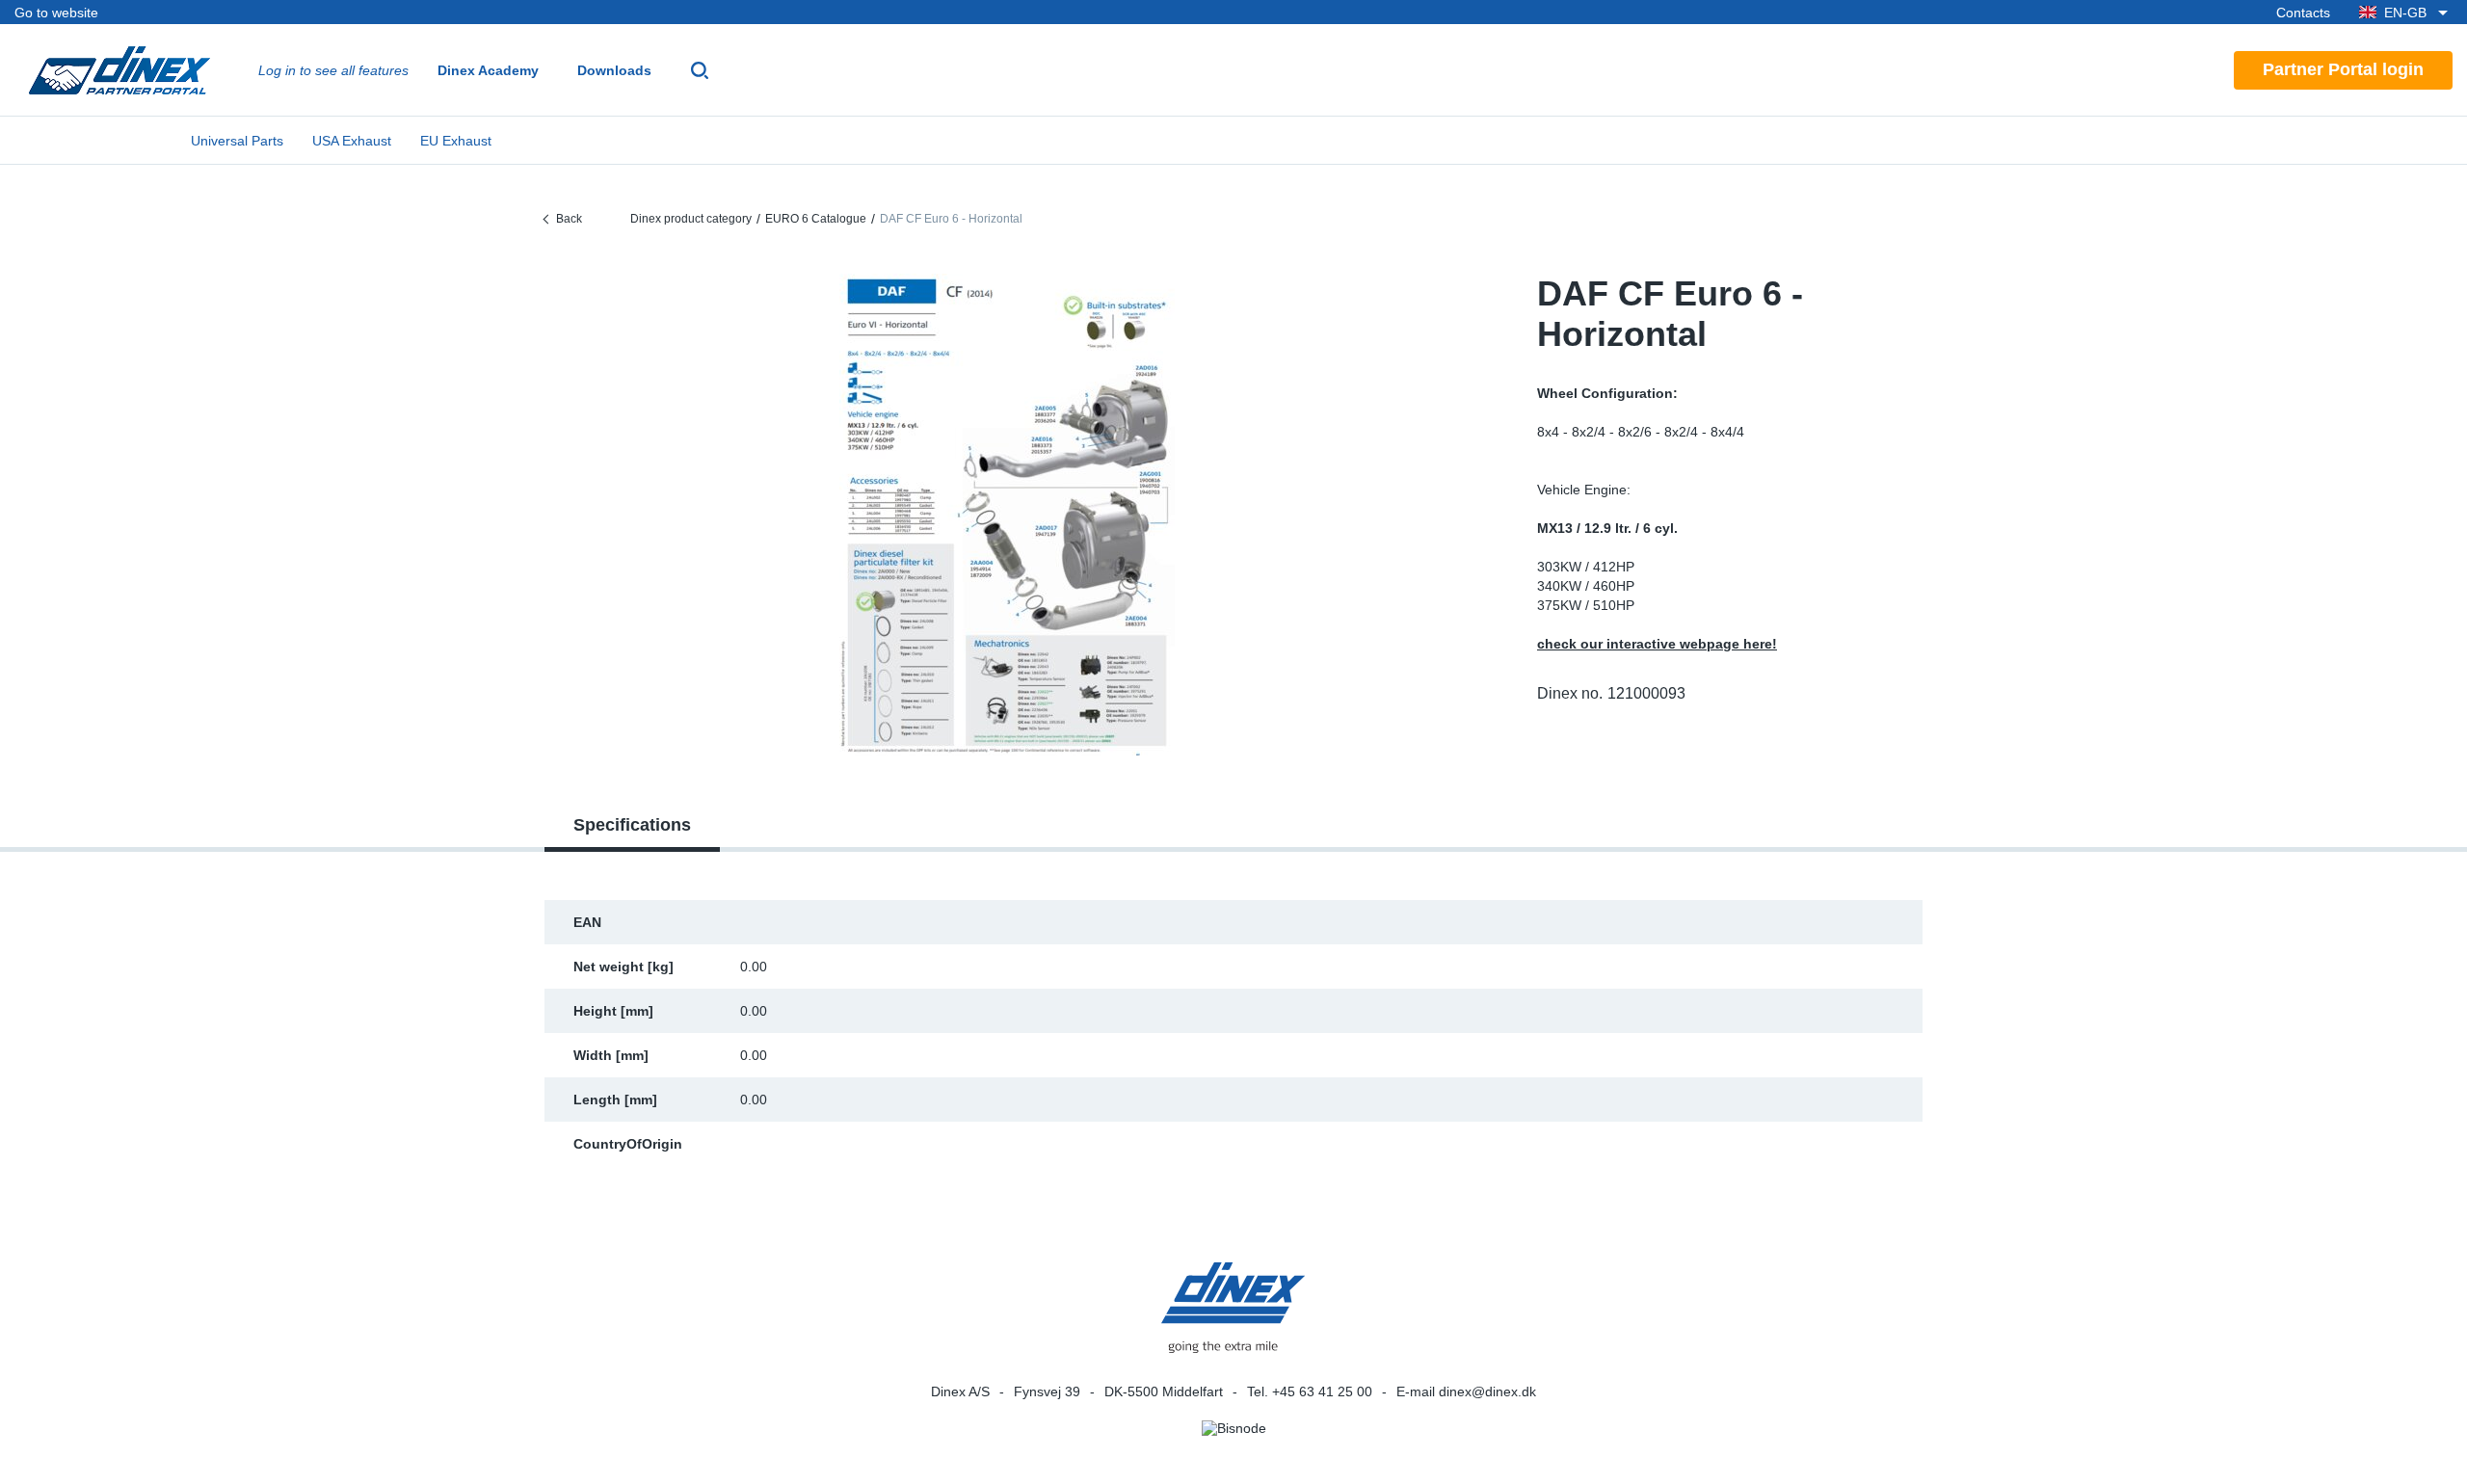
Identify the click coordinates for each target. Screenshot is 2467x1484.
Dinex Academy (488, 70)
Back (569, 219)
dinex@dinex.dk (1487, 1391)
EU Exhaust (456, 141)
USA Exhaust (352, 141)
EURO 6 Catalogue (816, 219)
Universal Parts (237, 141)
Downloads (614, 70)
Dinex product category (691, 219)
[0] (1007, 515)
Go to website (56, 13)
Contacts (2303, 13)
